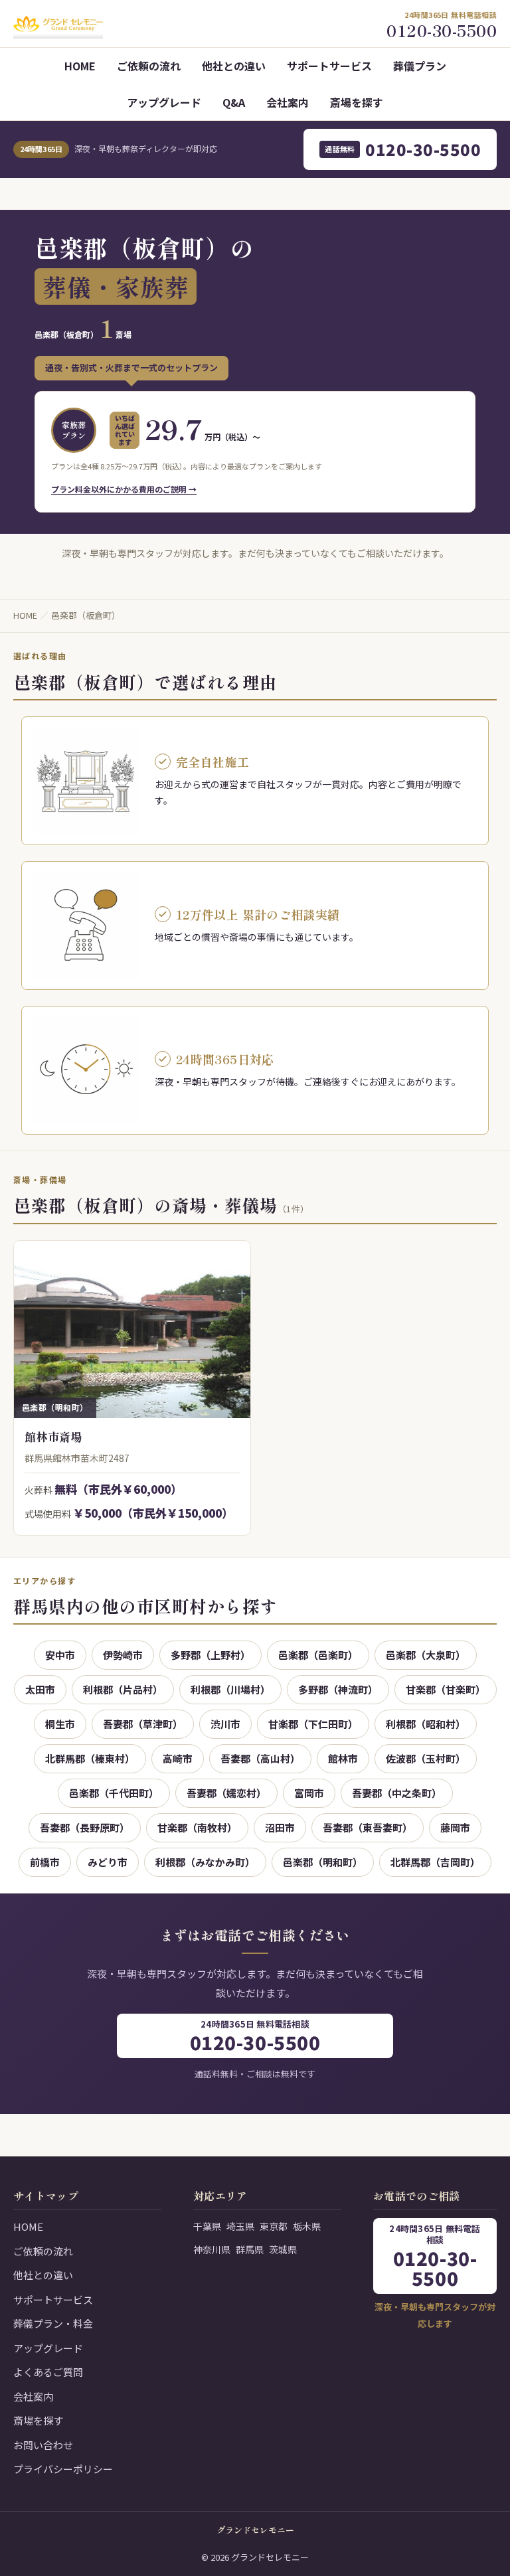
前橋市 (45, 1862)
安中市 (60, 1655)
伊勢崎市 (123, 1655)
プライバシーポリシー (63, 2469)
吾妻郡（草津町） (143, 1724)
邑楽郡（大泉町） (426, 1655)
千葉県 (207, 2226)
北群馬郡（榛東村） (90, 1758)
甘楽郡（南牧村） (197, 1827)
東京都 (274, 2226)
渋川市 (225, 1724)
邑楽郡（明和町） (323, 1862)
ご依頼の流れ (149, 66)
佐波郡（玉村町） (426, 1758)
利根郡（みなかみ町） (205, 1862)
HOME (80, 66)
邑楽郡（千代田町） (114, 1793)
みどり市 (108, 1862)
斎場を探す (357, 102)
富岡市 (309, 1793)
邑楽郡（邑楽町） (318, 1655)
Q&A (234, 102)
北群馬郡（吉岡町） (435, 1862)
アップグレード (164, 102)
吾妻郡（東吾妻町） (368, 1827)
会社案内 (288, 102)
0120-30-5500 (403, 149)
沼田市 (280, 1827)
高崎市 (178, 1758)
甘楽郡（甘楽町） (446, 1689)
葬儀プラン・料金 (53, 2323)
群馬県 (250, 2249)
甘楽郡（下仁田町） (313, 1724)
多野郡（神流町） (338, 1689)
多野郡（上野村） (211, 1655)
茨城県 (283, 2249)
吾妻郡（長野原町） (85, 1827)
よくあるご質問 (48, 2372)
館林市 (343, 1758)
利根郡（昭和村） (426, 1724)
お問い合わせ (43, 2445)
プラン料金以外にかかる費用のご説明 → (124, 489)
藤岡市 (455, 1827)
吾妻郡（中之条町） (397, 1793)
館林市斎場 (53, 1436)
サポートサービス (329, 66)
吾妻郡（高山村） (260, 1758)
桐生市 (60, 1724)
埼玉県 (240, 2226)
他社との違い (234, 66)
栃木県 (307, 2226)
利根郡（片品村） (123, 1689)
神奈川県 (212, 2249)
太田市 (40, 1689)
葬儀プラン (420, 66)
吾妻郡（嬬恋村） (226, 1793)
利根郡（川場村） (230, 1689)
